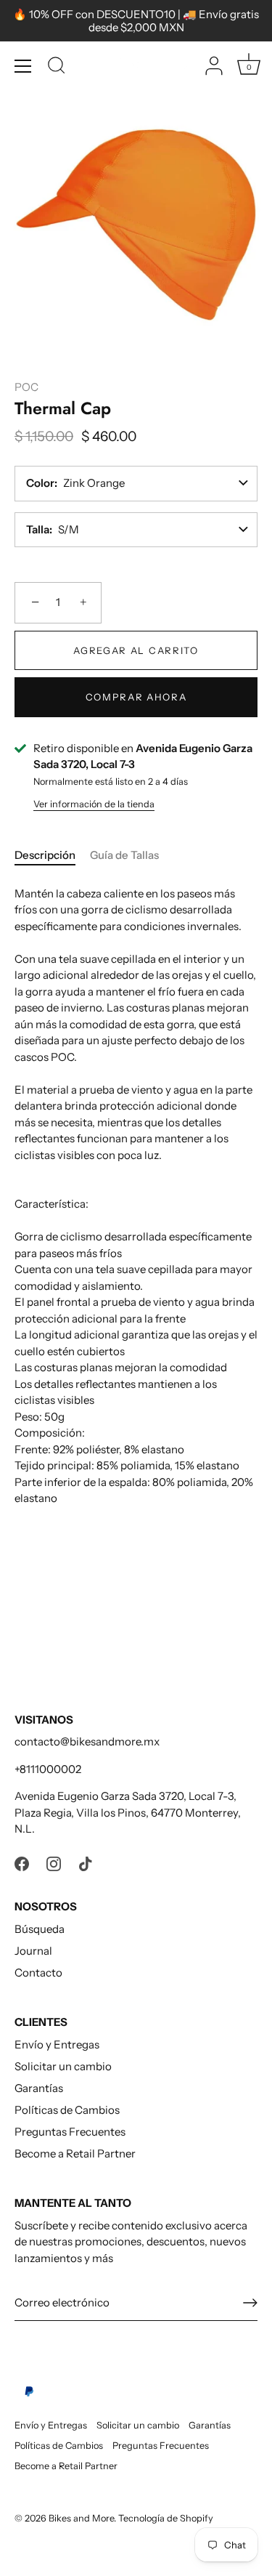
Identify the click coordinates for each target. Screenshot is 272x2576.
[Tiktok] (86, 1863)
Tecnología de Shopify (166, 2518)
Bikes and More (81, 2518)
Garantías (39, 2088)
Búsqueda (40, 1929)
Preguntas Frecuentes (70, 2132)
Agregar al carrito (136, 650)
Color (40, 483)
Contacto (38, 1973)
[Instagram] (54, 1863)
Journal (33, 1951)
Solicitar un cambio (63, 2066)
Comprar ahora (136, 697)
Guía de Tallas (124, 855)
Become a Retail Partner (75, 2153)
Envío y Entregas (57, 2044)
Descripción (45, 855)
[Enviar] (250, 2303)
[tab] (52, 856)
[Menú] (23, 66)
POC (26, 387)
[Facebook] (22, 1863)
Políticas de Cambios (67, 2110)
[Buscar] (57, 68)
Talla (38, 529)
